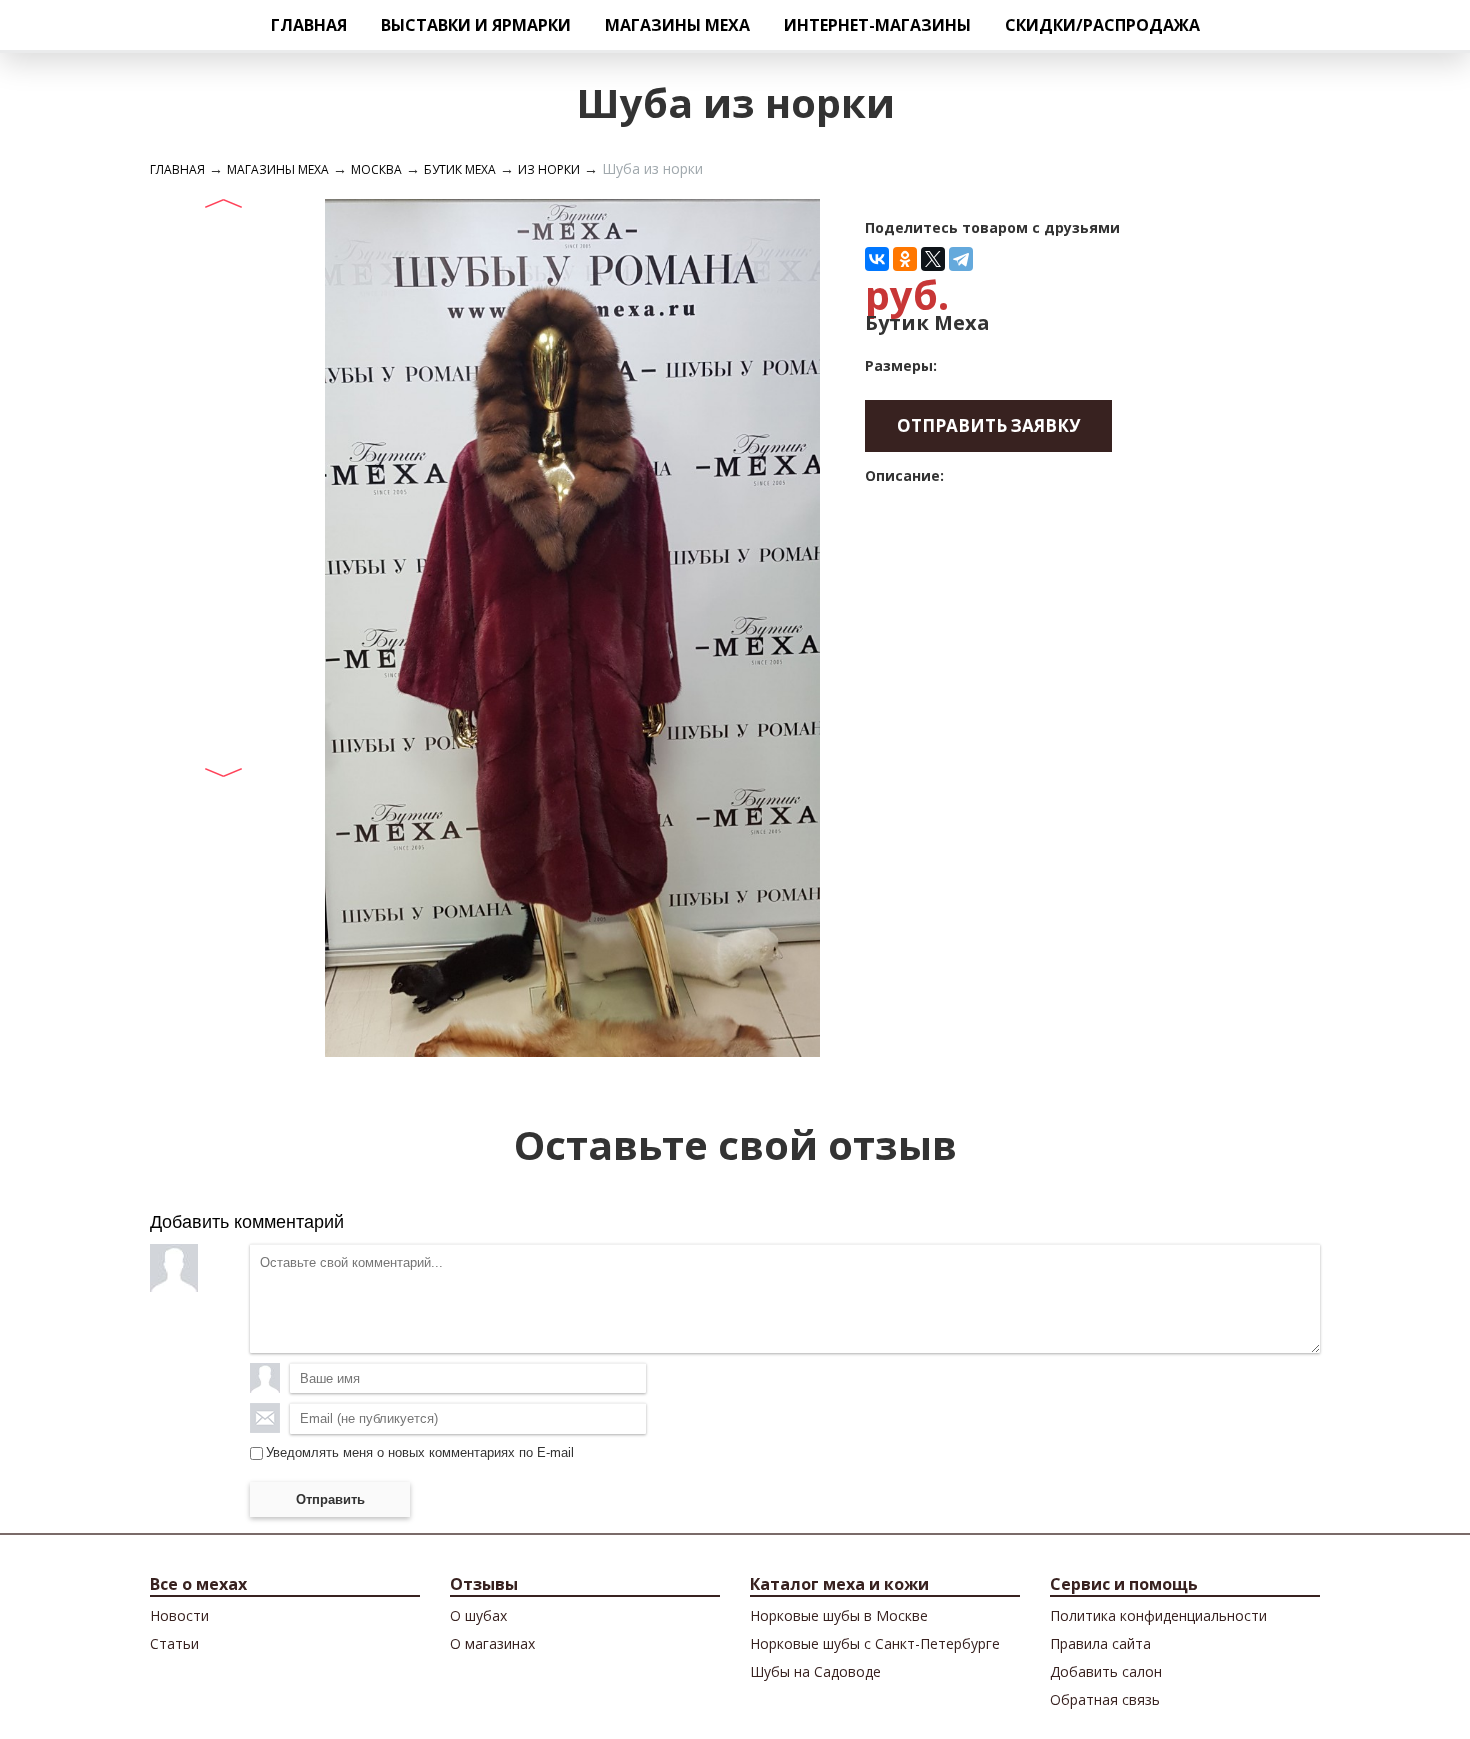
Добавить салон (1106, 1671)
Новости (179, 1615)
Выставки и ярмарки (476, 25)
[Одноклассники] (905, 259)
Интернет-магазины (877, 25)
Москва (376, 169)
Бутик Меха (460, 169)
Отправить (330, 1499)
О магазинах (492, 1643)
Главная (309, 25)
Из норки (549, 169)
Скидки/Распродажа (1102, 25)
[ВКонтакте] (877, 259)
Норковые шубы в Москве (839, 1615)
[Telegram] (961, 259)
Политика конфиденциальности (1158, 1615)
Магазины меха (677, 25)
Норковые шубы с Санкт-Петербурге (875, 1643)
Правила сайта (1100, 1643)
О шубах (478, 1615)
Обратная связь (1105, 1699)
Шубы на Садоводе (815, 1671)
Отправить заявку (988, 425)
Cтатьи (174, 1643)
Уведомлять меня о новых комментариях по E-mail (420, 1452)
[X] (933, 259)
